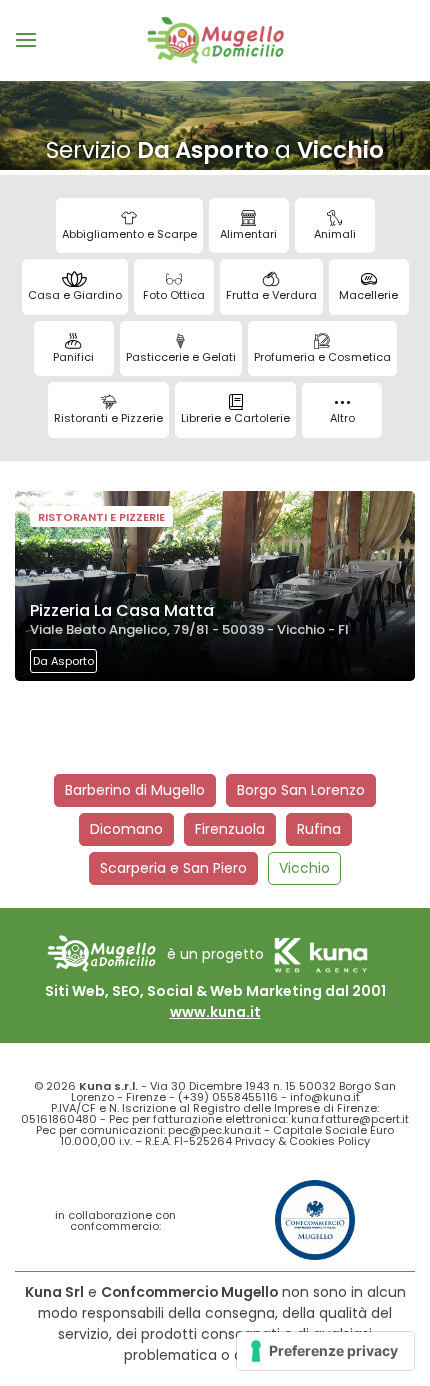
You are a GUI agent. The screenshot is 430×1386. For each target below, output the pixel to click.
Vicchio (304, 868)
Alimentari (248, 234)
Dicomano (126, 829)
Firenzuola (230, 829)
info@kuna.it (325, 1097)
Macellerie (368, 295)
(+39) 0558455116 (228, 1097)
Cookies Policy (329, 1141)
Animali (335, 234)
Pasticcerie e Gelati (181, 357)
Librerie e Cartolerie (235, 418)
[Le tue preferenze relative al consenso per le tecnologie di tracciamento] (325, 1351)
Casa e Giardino (75, 295)
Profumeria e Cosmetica (322, 357)
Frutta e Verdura (271, 295)
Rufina (319, 829)
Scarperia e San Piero (173, 868)
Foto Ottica (174, 295)
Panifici (73, 357)
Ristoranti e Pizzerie (108, 418)
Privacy (255, 1141)
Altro (342, 418)
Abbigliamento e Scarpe (129, 234)
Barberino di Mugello (135, 790)
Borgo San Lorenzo (301, 790)
